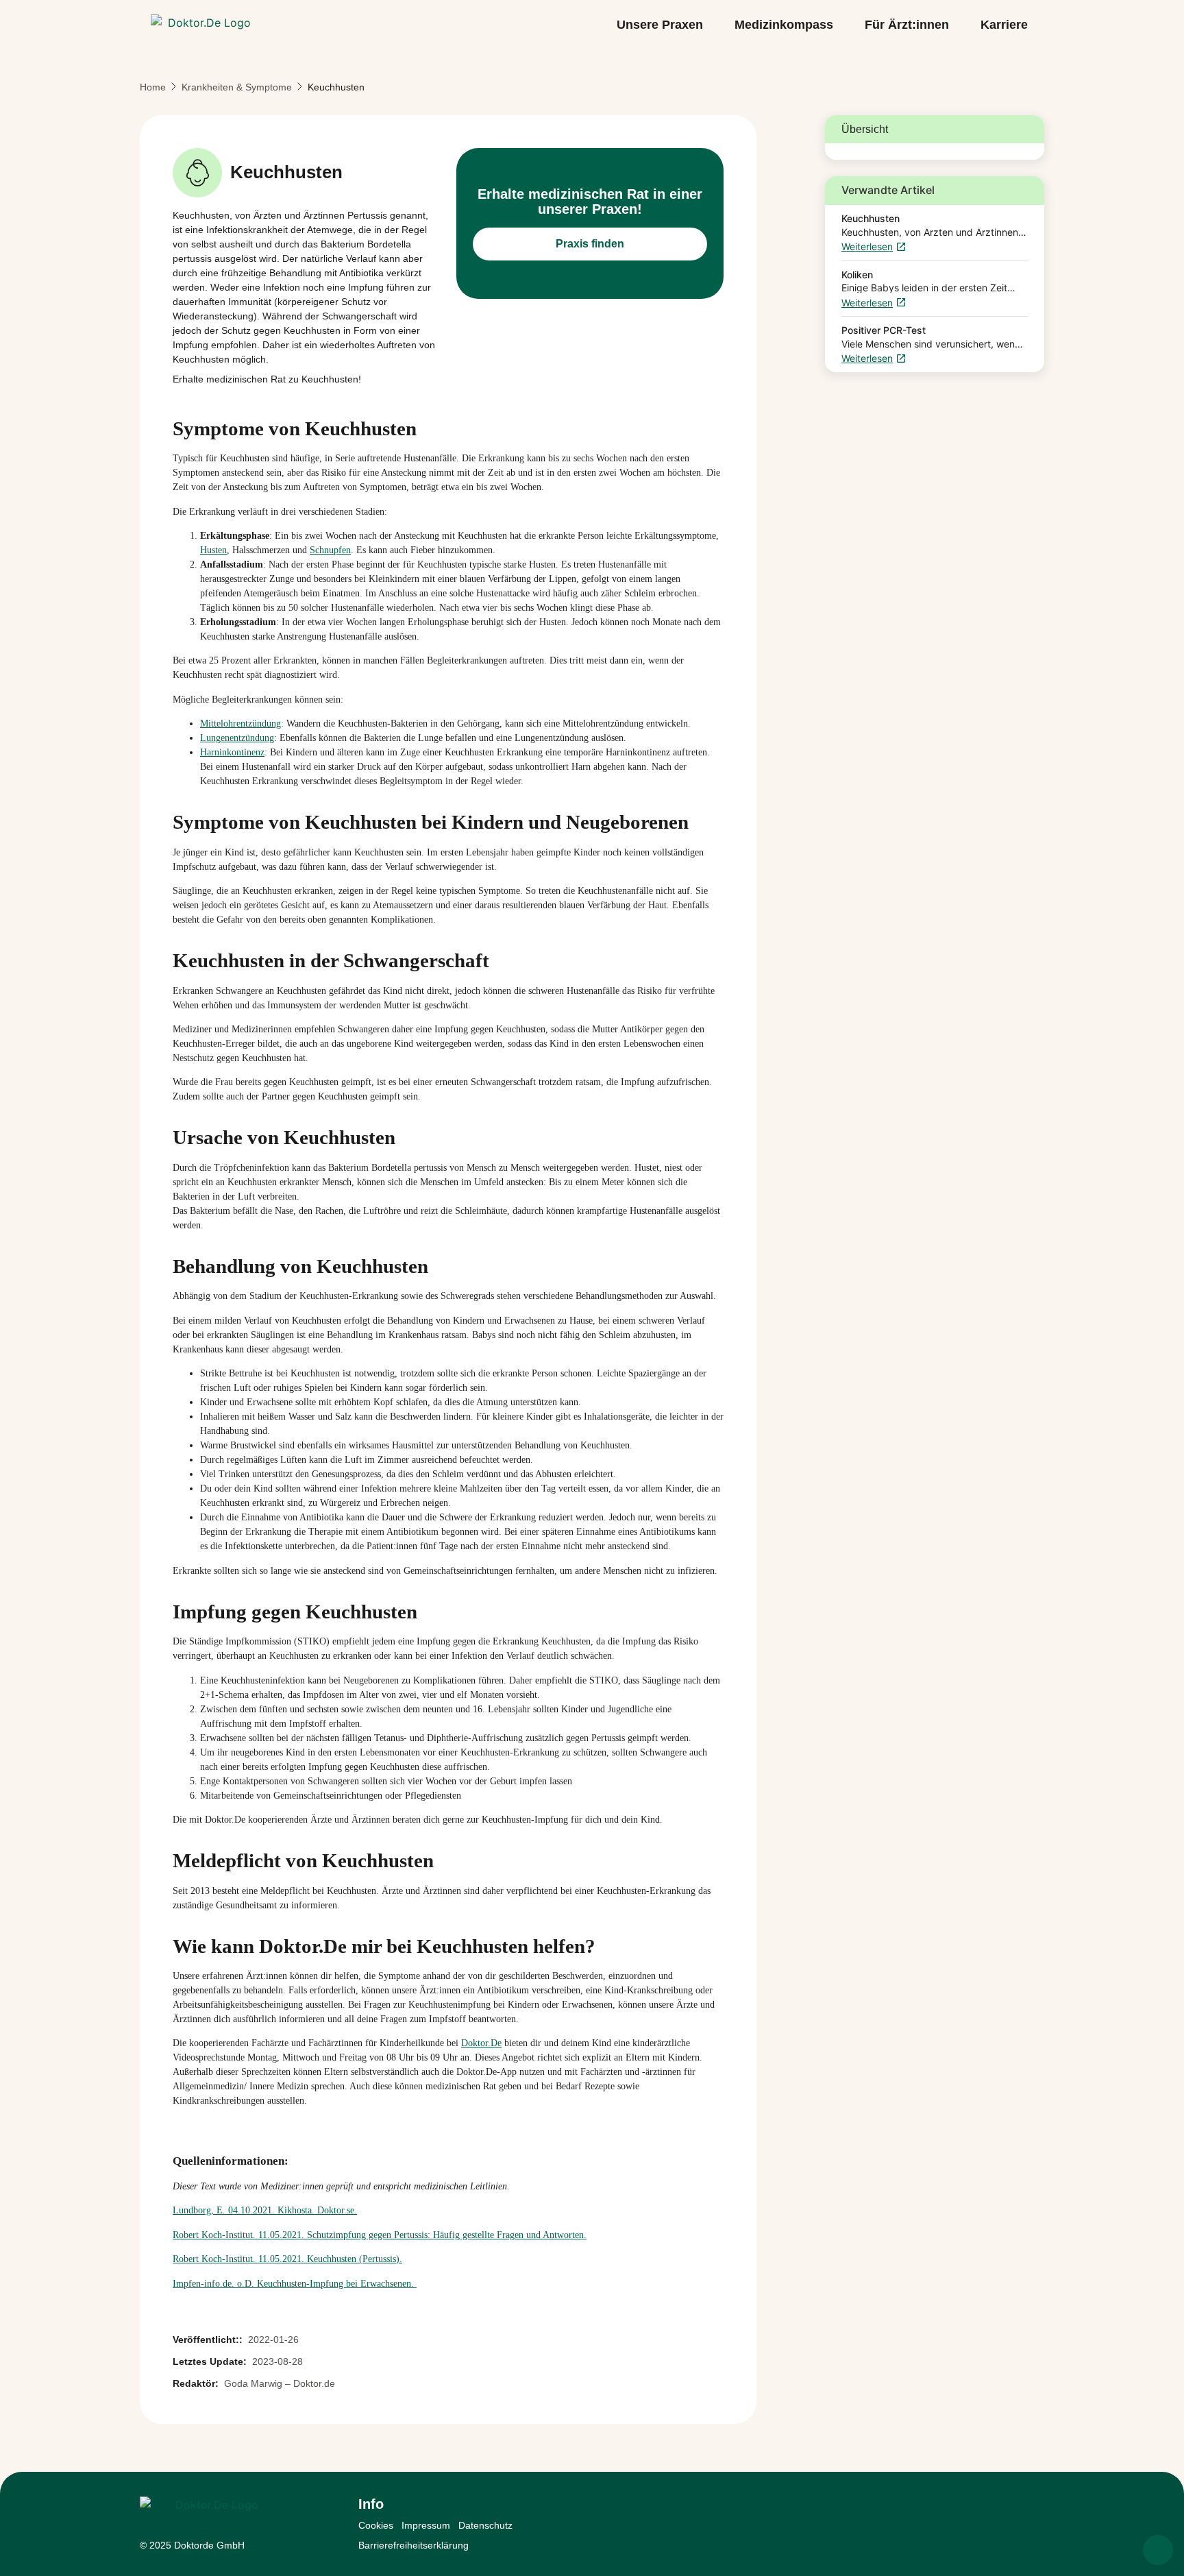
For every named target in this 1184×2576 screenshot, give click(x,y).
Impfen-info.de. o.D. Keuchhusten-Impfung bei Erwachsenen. (295, 2284)
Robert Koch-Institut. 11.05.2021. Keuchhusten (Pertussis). (287, 2259)
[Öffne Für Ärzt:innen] (959, 25)
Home (153, 87)
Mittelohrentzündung (241, 724)
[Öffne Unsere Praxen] (713, 25)
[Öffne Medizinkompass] (843, 25)
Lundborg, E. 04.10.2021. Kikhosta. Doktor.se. (265, 2210)
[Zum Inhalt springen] (1158, 2550)
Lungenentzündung (237, 738)
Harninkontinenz (232, 752)
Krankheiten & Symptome (237, 87)
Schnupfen (330, 550)
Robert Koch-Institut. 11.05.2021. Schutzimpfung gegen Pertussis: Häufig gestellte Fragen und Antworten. (380, 2235)
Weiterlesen (867, 247)
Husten (213, 550)
